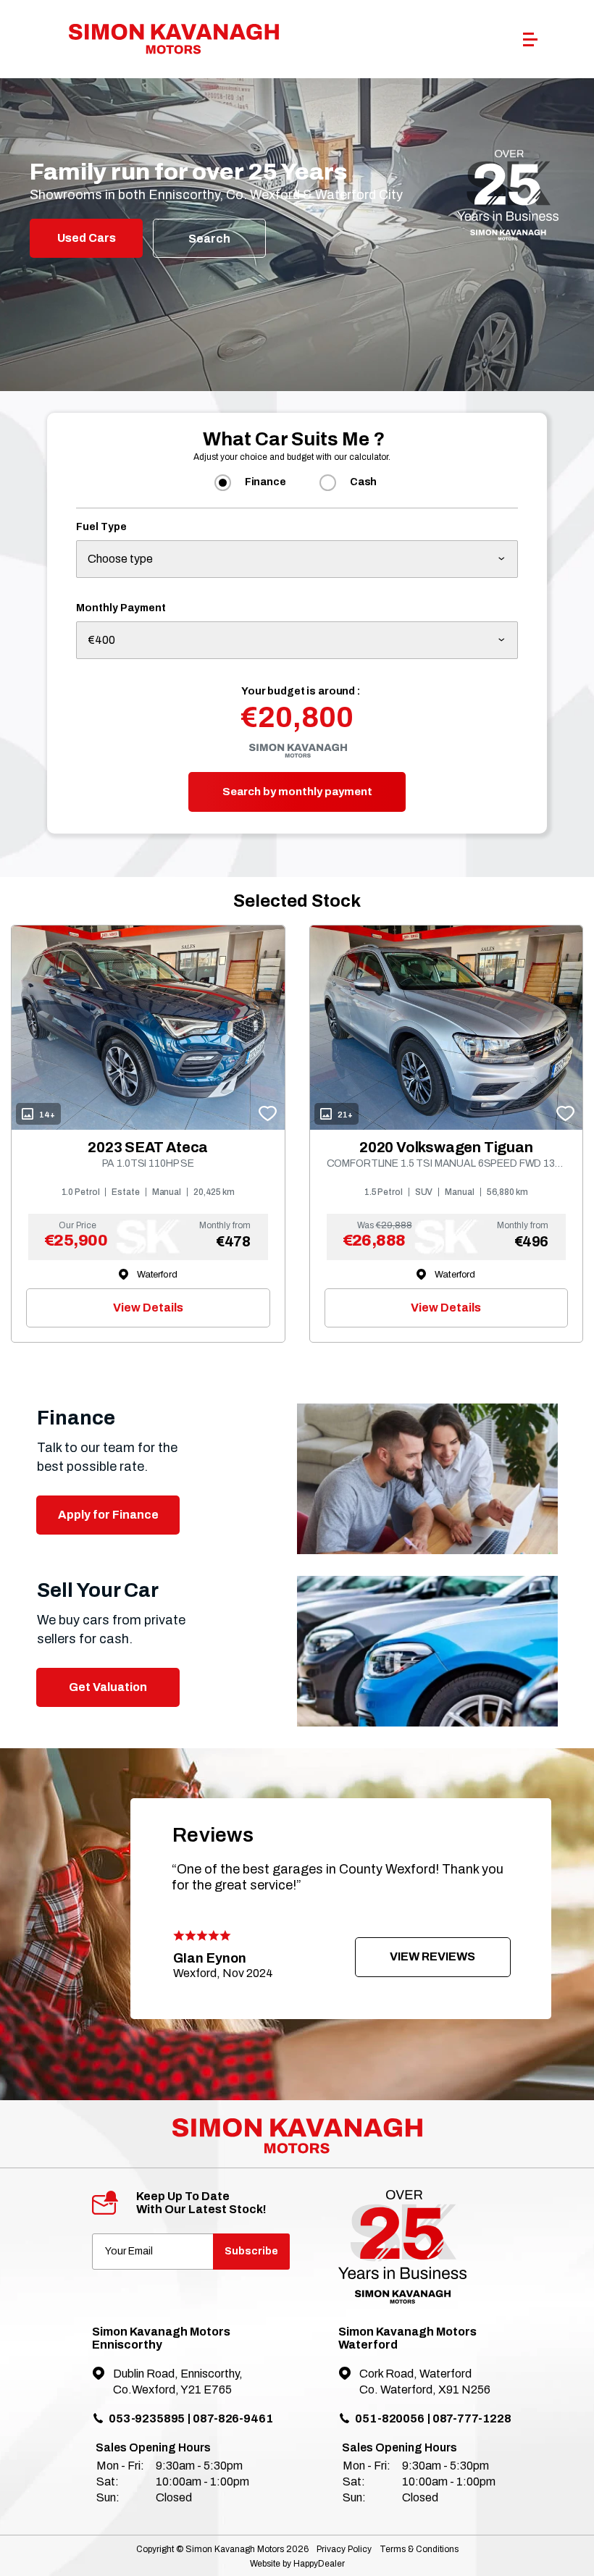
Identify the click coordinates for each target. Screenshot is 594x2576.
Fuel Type (101, 527)
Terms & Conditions (419, 2549)
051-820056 (389, 2418)
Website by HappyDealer (297, 2564)
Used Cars (87, 238)
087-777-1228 (472, 2418)
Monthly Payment (121, 608)
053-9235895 (147, 2418)
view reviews (432, 1956)
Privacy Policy (344, 2549)
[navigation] (530, 43)
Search (209, 239)
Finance (265, 482)
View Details (148, 1308)
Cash (363, 482)
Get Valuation (108, 1687)
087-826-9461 (233, 2418)
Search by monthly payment (297, 792)
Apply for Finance (108, 1515)
